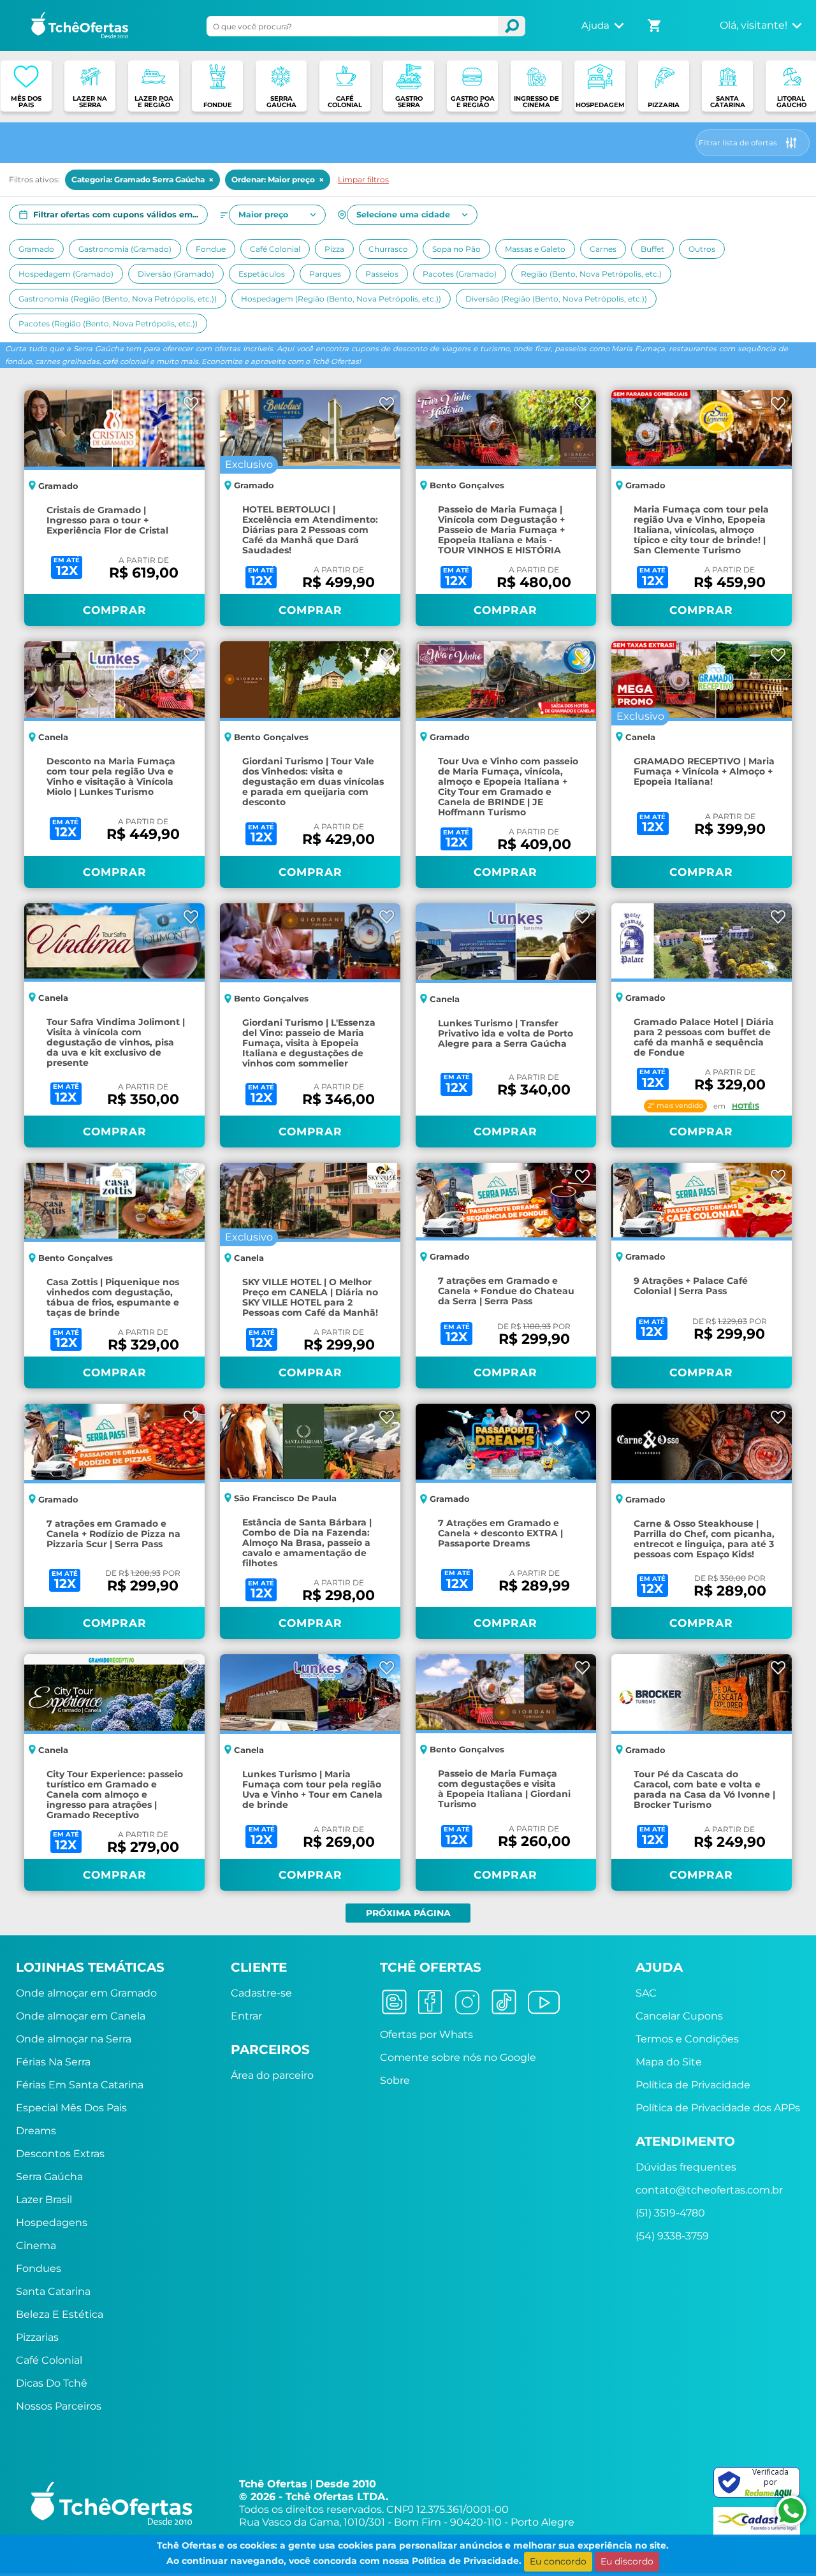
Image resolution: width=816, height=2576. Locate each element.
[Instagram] (467, 2001)
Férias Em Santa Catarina (80, 2085)
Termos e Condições (687, 2039)
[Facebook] (430, 2001)
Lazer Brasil (44, 2200)
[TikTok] (504, 2001)
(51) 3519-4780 (670, 2213)
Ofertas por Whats (426, 2034)
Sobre (395, 2080)
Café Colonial (49, 2360)
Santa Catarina (53, 2291)
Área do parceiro (272, 2075)
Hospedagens (52, 2223)
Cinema (36, 2245)
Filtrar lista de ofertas (738, 143)
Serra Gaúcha (49, 2177)
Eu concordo (558, 2561)
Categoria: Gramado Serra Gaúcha (142, 180)
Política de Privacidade (693, 2085)
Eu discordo (627, 2561)
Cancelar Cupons (679, 2016)
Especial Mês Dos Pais (71, 2108)
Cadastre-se (261, 1993)
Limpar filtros (363, 179)
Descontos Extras (60, 2154)
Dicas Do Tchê (52, 2383)
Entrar (246, 2016)
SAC (646, 1993)
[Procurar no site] (511, 26)
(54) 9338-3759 (672, 2236)
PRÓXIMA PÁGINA (408, 1913)
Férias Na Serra (53, 2062)
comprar (115, 610)
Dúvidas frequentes (686, 2167)
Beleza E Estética (60, 2314)
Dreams (36, 2131)
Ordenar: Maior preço (278, 180)
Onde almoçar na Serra (74, 2039)
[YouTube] (544, 2001)
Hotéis (746, 1106)
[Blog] (394, 2001)
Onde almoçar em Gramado (86, 1993)
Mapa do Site (669, 2062)
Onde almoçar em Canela (81, 2016)
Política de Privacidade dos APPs (718, 2108)
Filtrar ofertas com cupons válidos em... (116, 215)
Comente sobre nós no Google (458, 2057)
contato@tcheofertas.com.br (709, 2190)
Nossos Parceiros (59, 2406)
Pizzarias (37, 2337)
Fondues (39, 2268)
